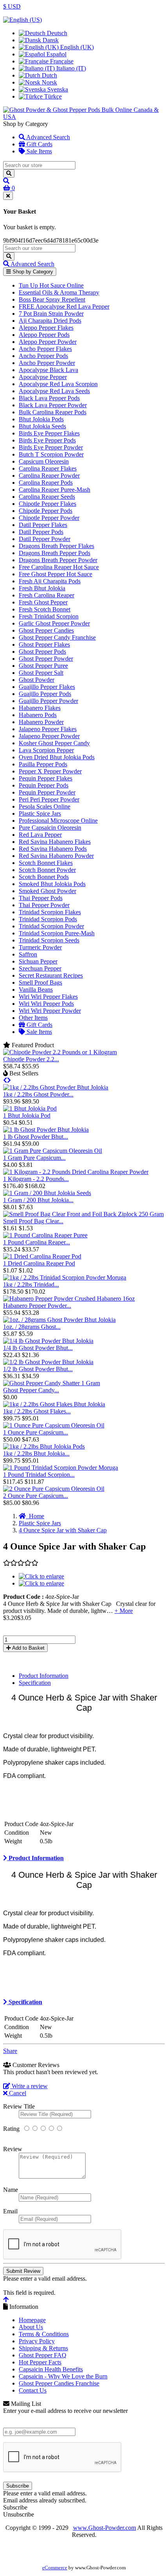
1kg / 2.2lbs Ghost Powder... (38, 1094)
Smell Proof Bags (40, 982)
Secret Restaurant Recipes (51, 975)
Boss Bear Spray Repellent (52, 299)
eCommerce (55, 2568)
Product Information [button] (35, 1858)
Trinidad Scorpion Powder (51, 926)
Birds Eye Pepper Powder (51, 447)
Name (11, 2190)
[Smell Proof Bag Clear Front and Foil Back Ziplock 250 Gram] (83, 1214)
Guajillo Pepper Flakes (47, 687)
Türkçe (52, 96)
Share (10, 2051)
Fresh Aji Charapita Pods (50, 581)
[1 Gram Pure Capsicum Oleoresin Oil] (53, 1151)
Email (10, 2211)
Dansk (50, 40)
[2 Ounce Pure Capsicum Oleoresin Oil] (54, 1489)
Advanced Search (47, 137)
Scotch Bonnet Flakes (46, 863)
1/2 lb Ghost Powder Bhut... (38, 1369)
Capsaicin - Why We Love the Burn (63, 2376)
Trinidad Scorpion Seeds (49, 940)
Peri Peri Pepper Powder (49, 799)
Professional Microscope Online (58, 821)
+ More (124, 1611)
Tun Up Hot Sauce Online (51, 285)
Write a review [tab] (29, 2086)
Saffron (28, 954)
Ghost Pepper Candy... (31, 1390)
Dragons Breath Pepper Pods (55, 553)
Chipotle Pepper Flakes (47, 504)
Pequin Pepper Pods (44, 785)
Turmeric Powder (40, 947)
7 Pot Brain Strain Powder (51, 314)
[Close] (8, 196)
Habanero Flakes (40, 708)
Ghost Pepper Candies (46, 630)
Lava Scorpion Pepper (46, 750)
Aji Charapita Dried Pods (50, 321)
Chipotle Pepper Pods (46, 511)
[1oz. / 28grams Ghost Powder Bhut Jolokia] (59, 1320)
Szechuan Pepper (40, 968)
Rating (11, 2129)
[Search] (9, 173)
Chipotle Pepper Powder (49, 518)
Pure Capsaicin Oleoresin (50, 828)
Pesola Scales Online (45, 806)
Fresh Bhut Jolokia (42, 588)
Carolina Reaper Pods (46, 483)
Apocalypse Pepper (43, 377)
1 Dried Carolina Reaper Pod (39, 1263)
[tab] (84, 1858)
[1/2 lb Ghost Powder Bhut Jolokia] (48, 1362)
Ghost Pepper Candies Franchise (59, 2383)
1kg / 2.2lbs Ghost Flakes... (37, 1411)
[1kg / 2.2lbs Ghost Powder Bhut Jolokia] (56, 1087)
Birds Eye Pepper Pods (47, 440)
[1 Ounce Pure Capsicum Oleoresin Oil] (54, 1425)
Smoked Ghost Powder (47, 891)
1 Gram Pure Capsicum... (34, 1158)
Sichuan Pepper (38, 961)
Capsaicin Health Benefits (51, 2369)
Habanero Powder (41, 722)
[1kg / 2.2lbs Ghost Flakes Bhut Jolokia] (54, 1404)
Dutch (49, 75)
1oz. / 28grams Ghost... (32, 1327)
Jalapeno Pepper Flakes (48, 729)
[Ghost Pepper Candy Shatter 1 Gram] (52, 1383)
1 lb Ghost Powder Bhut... (36, 1137)
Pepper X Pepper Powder (50, 771)
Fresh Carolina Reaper (46, 595)
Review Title (19, 2106)
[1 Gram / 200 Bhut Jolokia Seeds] (47, 1193)
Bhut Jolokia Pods (41, 419)
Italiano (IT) (70, 68)
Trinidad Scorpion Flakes (50, 912)
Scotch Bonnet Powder (47, 870)
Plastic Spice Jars (40, 813)
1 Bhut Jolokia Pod (27, 1115)
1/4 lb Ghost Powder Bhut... (38, 1348)
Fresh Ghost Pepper (43, 602)
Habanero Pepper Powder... (37, 1306)
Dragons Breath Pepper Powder (58, 560)
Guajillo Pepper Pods (45, 694)
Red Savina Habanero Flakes (55, 842)
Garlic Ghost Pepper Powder (54, 623)
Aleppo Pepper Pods (44, 335)
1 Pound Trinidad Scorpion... (39, 1475)
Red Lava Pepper (40, 835)
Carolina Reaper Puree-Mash (55, 490)
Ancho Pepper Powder (47, 363)
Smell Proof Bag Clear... (33, 1221)
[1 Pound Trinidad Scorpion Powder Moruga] (61, 1468)
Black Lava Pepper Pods (49, 398)
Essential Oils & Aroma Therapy (59, 292)
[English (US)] (22, 20)
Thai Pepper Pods (41, 898)
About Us (31, 2327)
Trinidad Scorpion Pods (48, 919)
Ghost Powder (37, 680)
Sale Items (38, 151)
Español (56, 54)
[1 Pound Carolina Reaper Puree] (45, 1235)
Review (13, 2149)
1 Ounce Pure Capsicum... (36, 1432)
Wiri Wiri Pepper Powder (50, 1011)
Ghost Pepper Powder (46, 659)
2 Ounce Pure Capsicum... (36, 1496)
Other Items (33, 1018)
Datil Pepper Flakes (43, 525)
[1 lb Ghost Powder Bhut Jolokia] (46, 1130)
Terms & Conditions (44, 2334)
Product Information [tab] (44, 1676)
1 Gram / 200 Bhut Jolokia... (38, 1200)
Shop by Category (32, 272)
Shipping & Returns (43, 2348)
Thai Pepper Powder (44, 905)
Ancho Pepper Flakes (45, 349)
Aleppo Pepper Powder (48, 342)
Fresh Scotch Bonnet (45, 609)
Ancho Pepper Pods (43, 356)
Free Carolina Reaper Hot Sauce (59, 567)
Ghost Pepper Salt (41, 673)
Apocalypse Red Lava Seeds (54, 391)
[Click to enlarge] (41, 1576)
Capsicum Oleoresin (44, 461)
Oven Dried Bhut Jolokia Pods (57, 757)
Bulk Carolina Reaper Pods (53, 412)
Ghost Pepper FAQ (43, 2355)
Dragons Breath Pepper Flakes (56, 546)
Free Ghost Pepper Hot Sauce (55, 574)
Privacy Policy (37, 2341)
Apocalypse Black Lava (48, 370)
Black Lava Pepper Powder (53, 405)
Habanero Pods (38, 715)
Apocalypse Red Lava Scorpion (58, 384)
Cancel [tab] (17, 2093)
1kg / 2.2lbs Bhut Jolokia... (36, 1453)
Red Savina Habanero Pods (53, 849)
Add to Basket (28, 1648)
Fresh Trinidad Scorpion (49, 616)
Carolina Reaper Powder (49, 475)
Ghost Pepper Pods (42, 652)
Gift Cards (39, 144)
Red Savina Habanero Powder (56, 856)
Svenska (57, 89)
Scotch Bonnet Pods (44, 877)
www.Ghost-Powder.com (105, 2528)
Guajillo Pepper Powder (48, 701)
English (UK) (76, 47)
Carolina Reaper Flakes (48, 468)
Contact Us (33, 2390)
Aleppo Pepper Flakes (46, 328)
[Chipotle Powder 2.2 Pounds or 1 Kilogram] (60, 1052)
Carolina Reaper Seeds (47, 497)
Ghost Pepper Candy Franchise (57, 637)
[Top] (6, 2300)
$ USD (12, 6)
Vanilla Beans (36, 990)
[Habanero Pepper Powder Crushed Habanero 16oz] (69, 1299)
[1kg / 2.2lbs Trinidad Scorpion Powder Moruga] (65, 1277)
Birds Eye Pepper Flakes (49, 433)
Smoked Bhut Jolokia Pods (52, 884)
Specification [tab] (35, 1683)
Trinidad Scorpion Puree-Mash (57, 933)
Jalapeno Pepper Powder (49, 736)
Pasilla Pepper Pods (43, 764)
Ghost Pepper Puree (43, 666)
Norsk (49, 82)
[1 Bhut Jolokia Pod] (30, 1108)
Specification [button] (25, 2002)
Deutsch (56, 33)
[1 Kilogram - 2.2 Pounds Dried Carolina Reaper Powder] (76, 1172)
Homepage (32, 2320)
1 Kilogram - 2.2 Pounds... (36, 1179)
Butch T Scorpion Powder (51, 454)
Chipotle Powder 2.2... (31, 1059)
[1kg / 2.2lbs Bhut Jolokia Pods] (44, 1446)
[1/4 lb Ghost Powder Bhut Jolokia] (48, 1341)
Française (61, 61)
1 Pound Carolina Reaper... (37, 1242)
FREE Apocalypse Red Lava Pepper (64, 306)
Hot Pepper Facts (40, 2362)
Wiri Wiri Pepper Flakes (48, 997)
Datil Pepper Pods (41, 532)
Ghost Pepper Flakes (44, 644)
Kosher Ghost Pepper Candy (54, 743)
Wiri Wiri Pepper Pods (46, 1004)
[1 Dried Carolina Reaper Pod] (42, 1256)
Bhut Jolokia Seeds (42, 426)
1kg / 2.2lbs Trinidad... (31, 1284)
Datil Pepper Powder (45, 539)
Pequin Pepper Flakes (46, 778)
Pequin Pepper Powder (47, 792)
